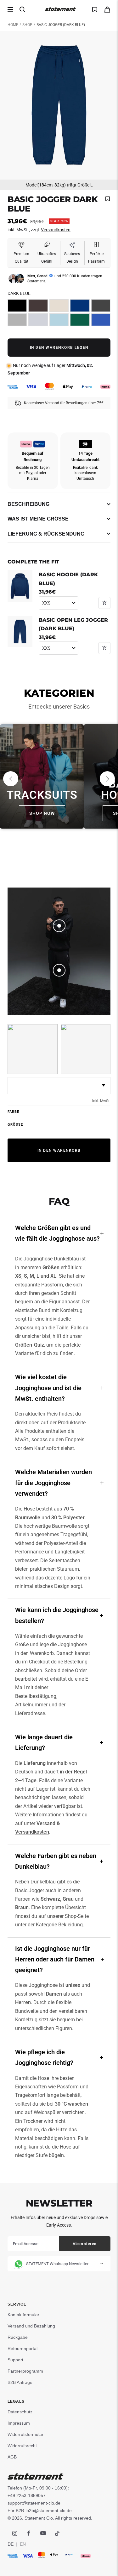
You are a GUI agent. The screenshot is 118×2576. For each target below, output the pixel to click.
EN (23, 2544)
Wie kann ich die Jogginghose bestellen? (57, 1615)
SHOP (27, 25)
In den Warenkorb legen (59, 348)
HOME (13, 25)
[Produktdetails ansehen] (59, 926)
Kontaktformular (23, 2315)
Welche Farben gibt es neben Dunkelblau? (56, 1861)
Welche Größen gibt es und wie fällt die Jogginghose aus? (57, 1233)
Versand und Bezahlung (31, 2326)
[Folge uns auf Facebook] (29, 2533)
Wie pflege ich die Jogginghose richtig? (44, 2057)
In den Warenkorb (59, 1150)
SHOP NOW (42, 813)
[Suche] (22, 9)
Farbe (13, 1112)
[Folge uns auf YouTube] (43, 2533)
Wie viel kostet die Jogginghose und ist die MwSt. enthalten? (48, 1388)
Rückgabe (18, 2337)
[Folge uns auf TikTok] (57, 2533)
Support (15, 2360)
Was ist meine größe (38, 519)
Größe (15, 1125)
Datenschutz (20, 2412)
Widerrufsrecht (22, 2446)
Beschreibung (28, 504)
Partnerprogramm (25, 2371)
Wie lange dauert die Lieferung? (44, 1742)
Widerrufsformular (25, 2434)
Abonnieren (85, 2244)
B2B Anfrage (20, 2382)
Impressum (19, 2423)
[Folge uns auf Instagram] (15, 2533)
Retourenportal (22, 2348)
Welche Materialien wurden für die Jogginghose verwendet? (53, 1483)
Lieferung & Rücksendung (46, 534)
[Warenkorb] (107, 10)
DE (11, 2544)
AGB (12, 2457)
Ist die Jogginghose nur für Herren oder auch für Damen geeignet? (55, 1959)
